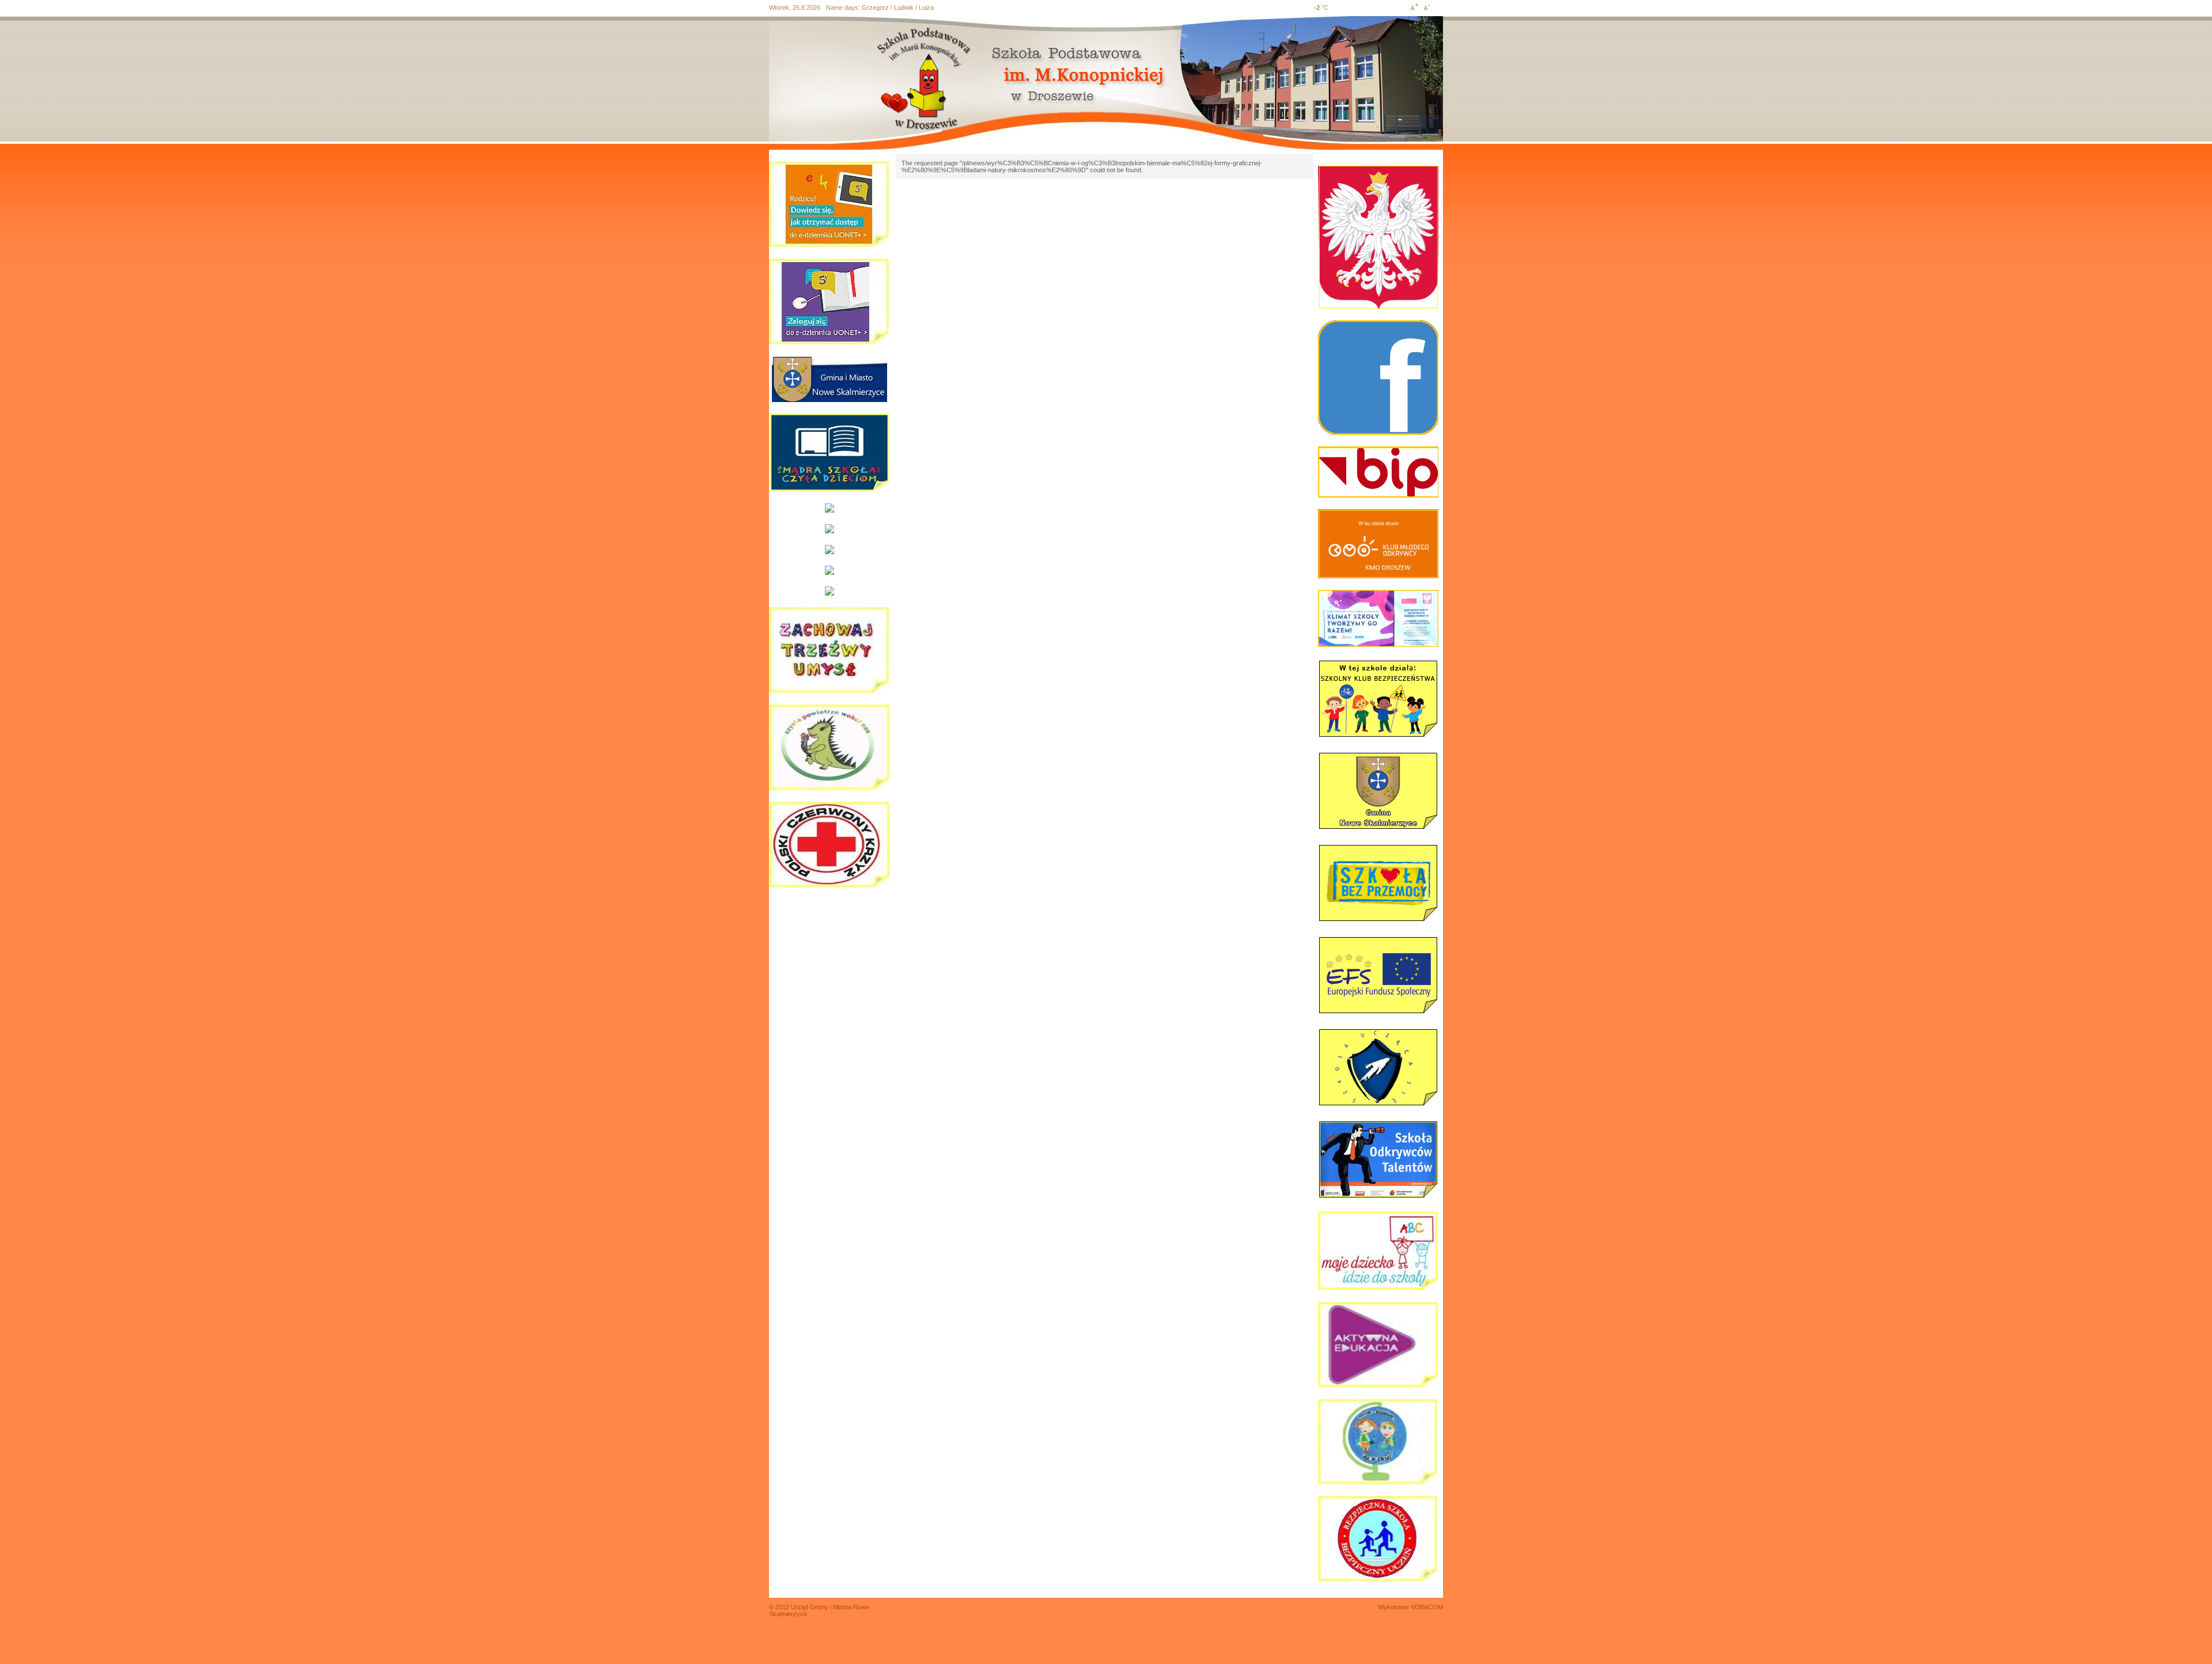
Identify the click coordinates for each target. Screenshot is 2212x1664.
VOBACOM (1427, 1607)
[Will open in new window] (829, 379)
